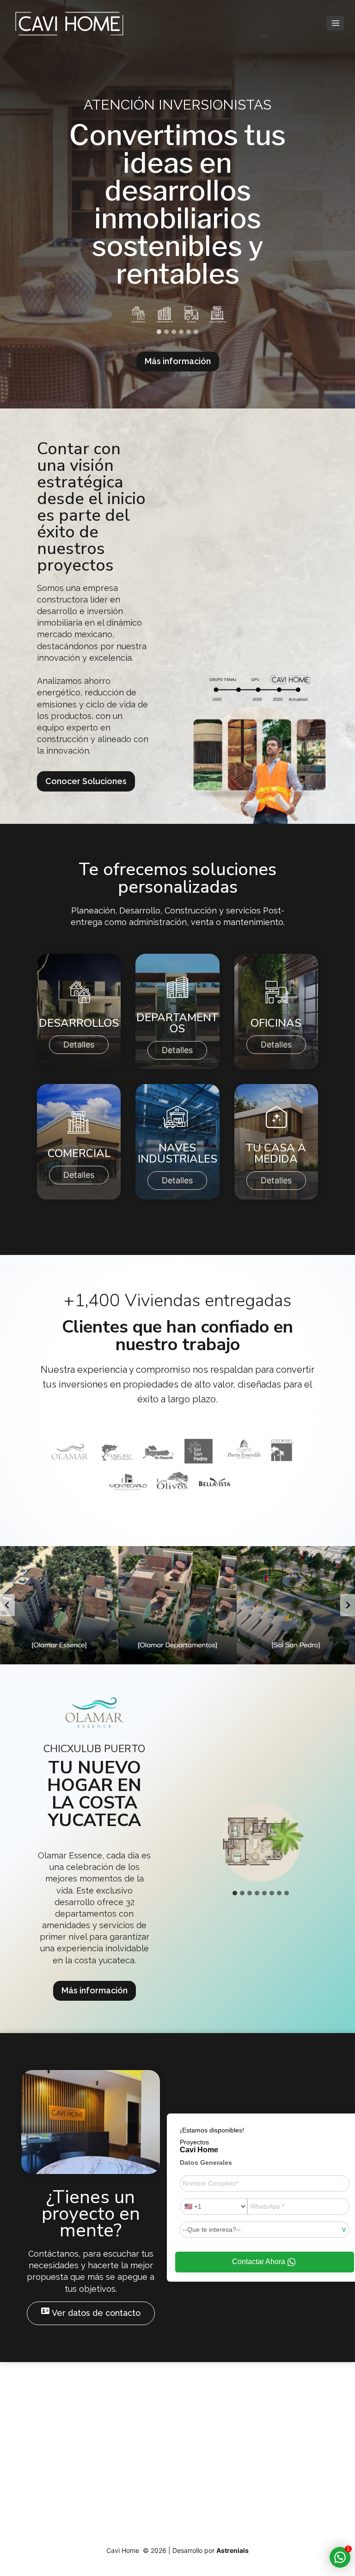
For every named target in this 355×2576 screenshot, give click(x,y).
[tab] (159, 332)
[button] (59, 1605)
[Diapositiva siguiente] (348, 1605)
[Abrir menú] (335, 23)
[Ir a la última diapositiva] (7, 1605)
